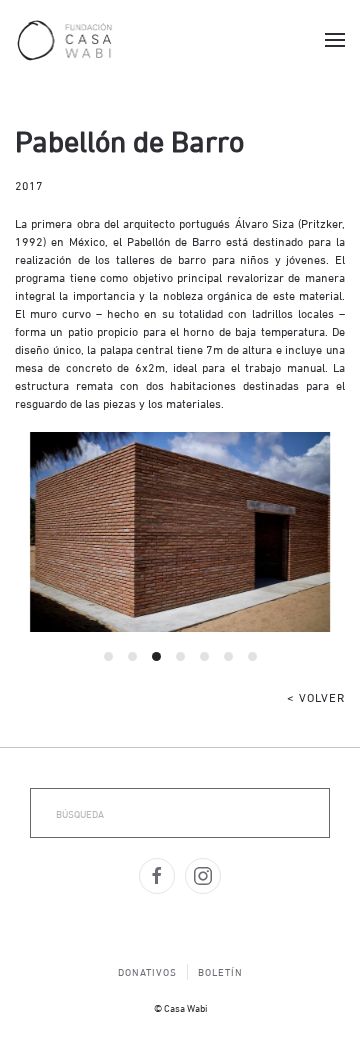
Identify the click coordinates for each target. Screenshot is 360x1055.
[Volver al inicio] (64, 40)
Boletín (220, 971)
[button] (335, 40)
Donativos (147, 971)
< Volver (316, 696)
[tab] (108, 656)
